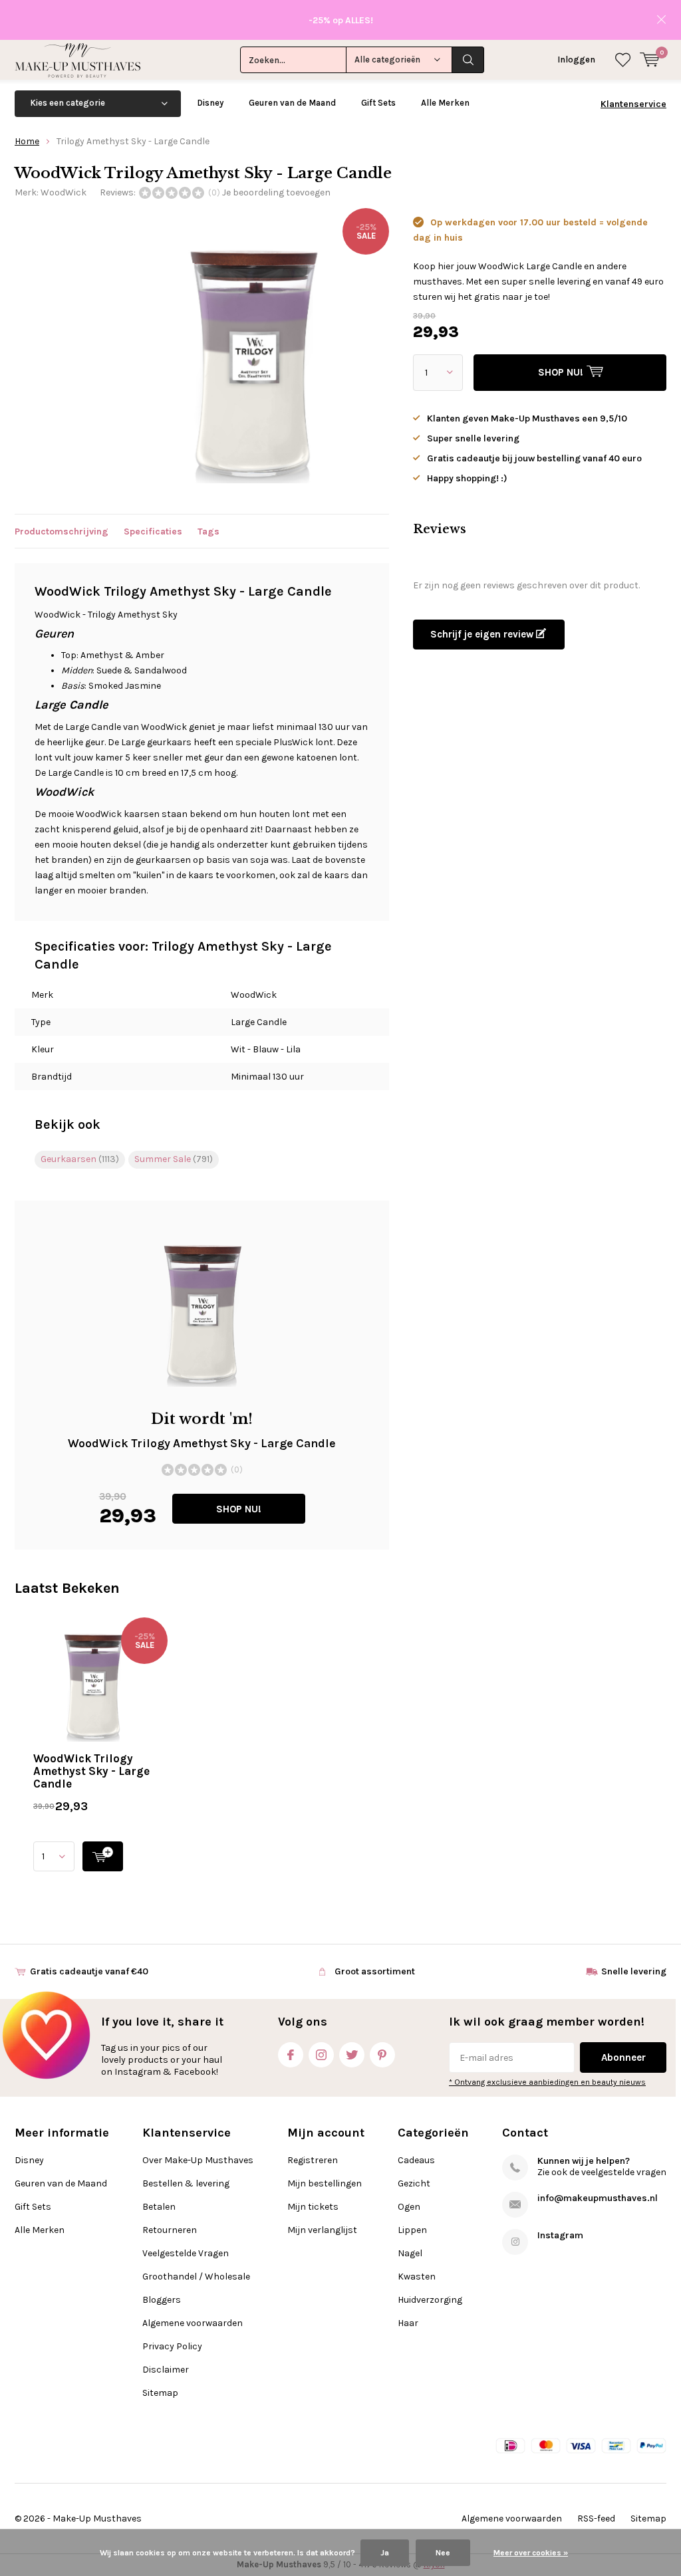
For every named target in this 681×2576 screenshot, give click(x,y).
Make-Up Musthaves (97, 2518)
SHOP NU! (239, 1509)
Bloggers (162, 2300)
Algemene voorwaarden (193, 2323)
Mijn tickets (313, 2207)
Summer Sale (174, 1159)
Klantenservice (633, 104)
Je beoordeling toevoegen (276, 192)
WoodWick (64, 192)
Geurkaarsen (80, 1159)
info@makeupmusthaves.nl (598, 2198)
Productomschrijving (62, 531)
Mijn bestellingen (325, 2183)
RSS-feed (596, 2518)
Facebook (291, 2055)
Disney (210, 103)
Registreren (313, 2160)
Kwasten (417, 2277)
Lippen (412, 2230)
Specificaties (153, 531)
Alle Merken (445, 103)
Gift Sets (378, 103)
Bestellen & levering (186, 2183)
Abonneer (623, 2057)
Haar (408, 2323)
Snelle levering (634, 1971)
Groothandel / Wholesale (196, 2277)
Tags (208, 531)
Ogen (409, 2207)
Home (27, 141)
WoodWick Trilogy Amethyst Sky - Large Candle (91, 1771)
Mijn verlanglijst (322, 2230)
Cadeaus (416, 2160)
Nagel (410, 2253)
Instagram (321, 2055)
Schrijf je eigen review (483, 634)
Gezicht (414, 2183)
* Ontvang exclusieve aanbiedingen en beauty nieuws (547, 2082)
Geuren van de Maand (292, 103)
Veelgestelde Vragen (186, 2253)
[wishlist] (623, 60)
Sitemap (160, 2393)
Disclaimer (166, 2370)
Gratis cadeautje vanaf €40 (89, 1971)
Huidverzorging (430, 2300)
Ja (385, 2553)
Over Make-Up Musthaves (198, 2160)
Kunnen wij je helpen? (584, 2161)
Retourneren (170, 2230)
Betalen (159, 2207)
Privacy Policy (172, 2346)
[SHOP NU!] (103, 1856)
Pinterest (382, 2055)
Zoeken (468, 60)
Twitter (352, 2055)
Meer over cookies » (531, 2553)
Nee (443, 2553)
